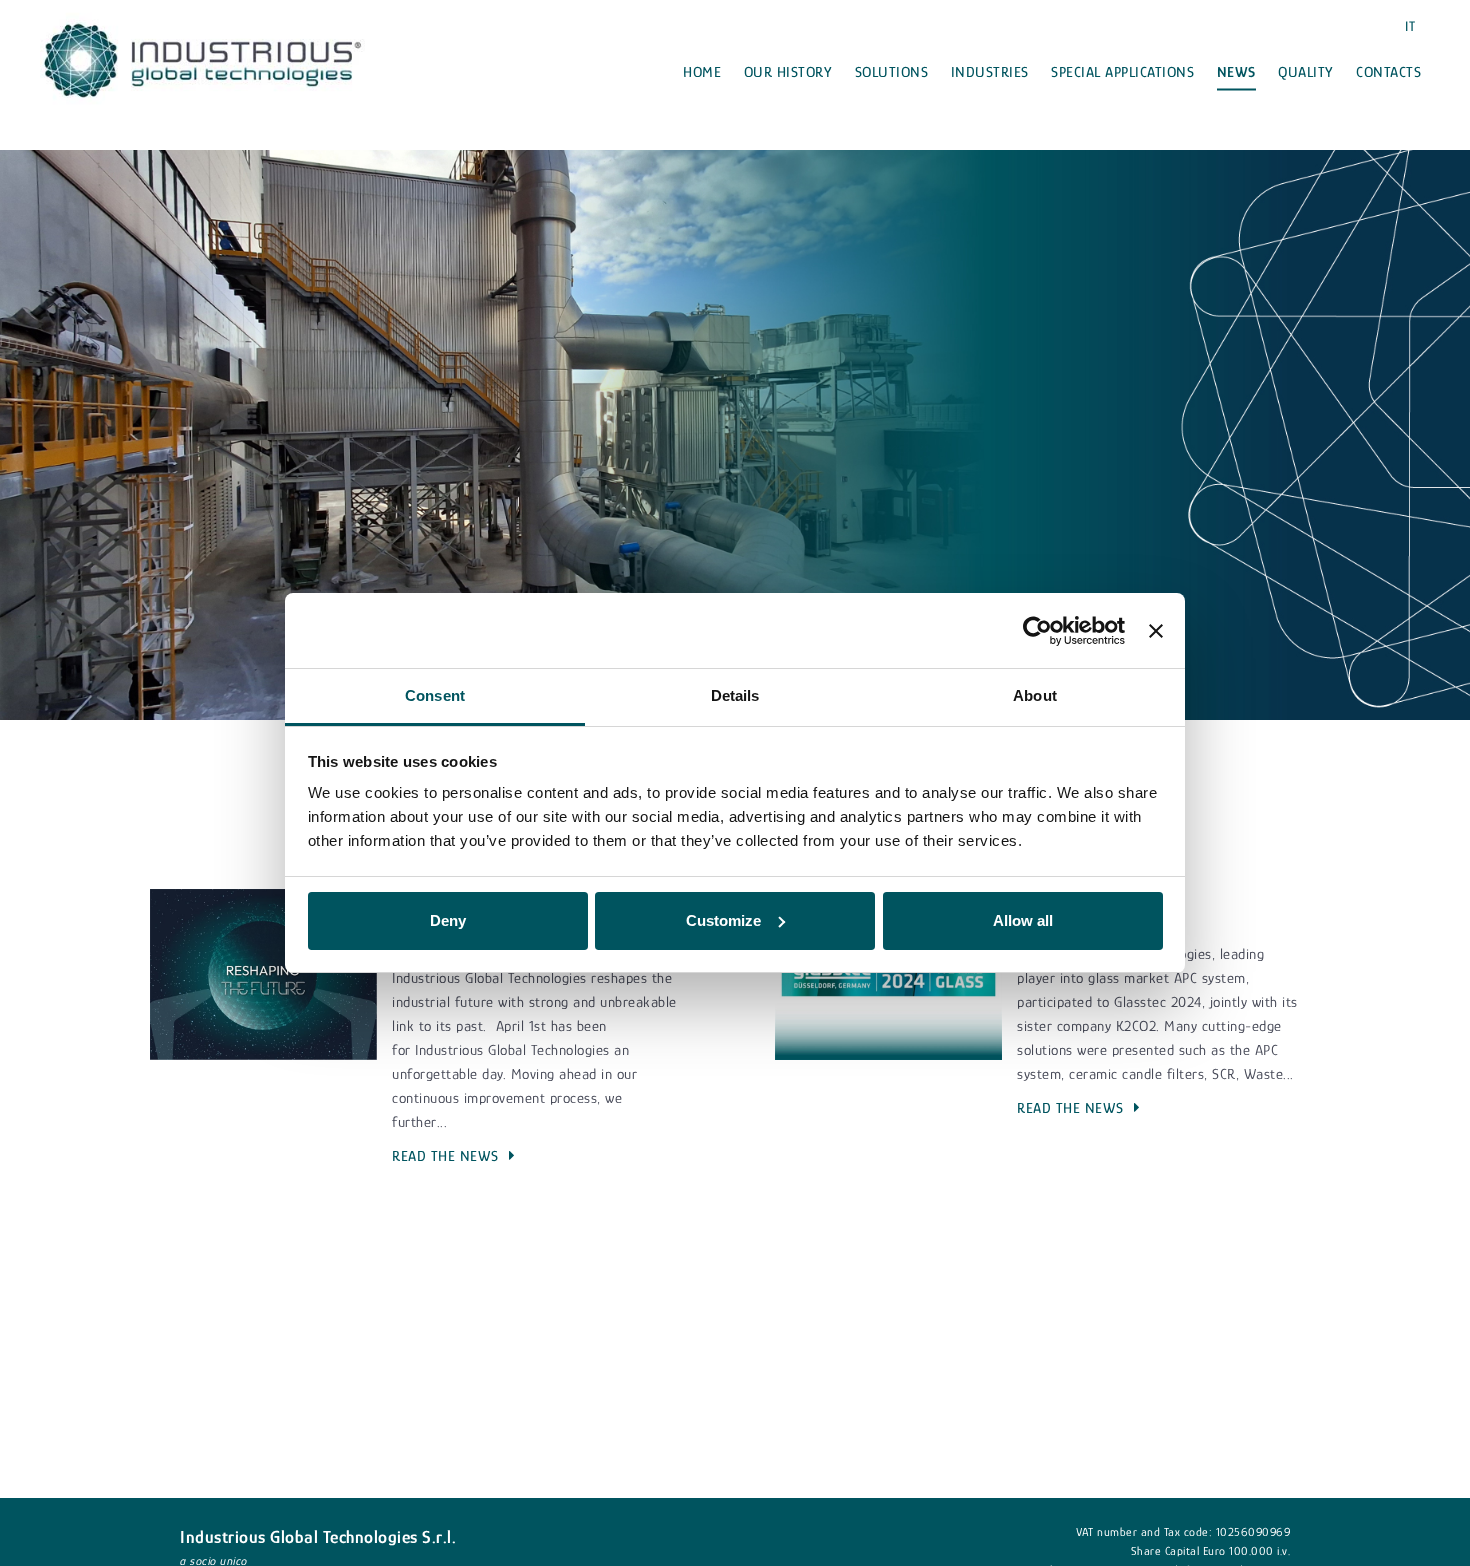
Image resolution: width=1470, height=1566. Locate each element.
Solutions (892, 71)
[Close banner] (1156, 631)
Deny (448, 920)
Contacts (1388, 71)
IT (1410, 26)
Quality (1306, 71)
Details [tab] (735, 695)
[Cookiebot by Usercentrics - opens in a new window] (1037, 631)
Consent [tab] (435, 695)
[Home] (202, 58)
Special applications (1122, 71)
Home (702, 71)
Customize (723, 920)
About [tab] (1035, 695)
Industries (990, 71)
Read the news (445, 1155)
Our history (788, 71)
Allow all (1023, 920)
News (1236, 71)
